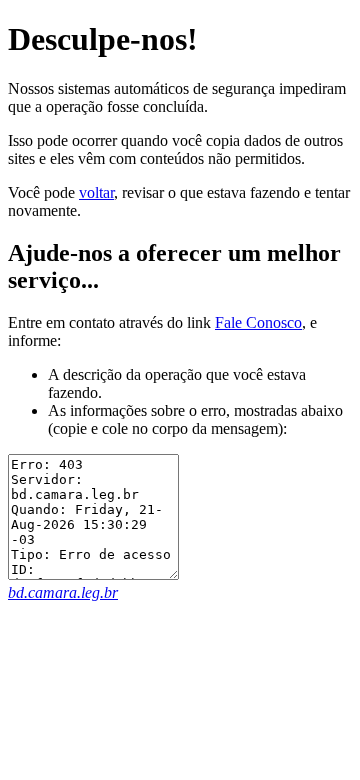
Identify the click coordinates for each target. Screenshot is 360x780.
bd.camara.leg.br (63, 592)
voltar (96, 192)
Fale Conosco (258, 322)
